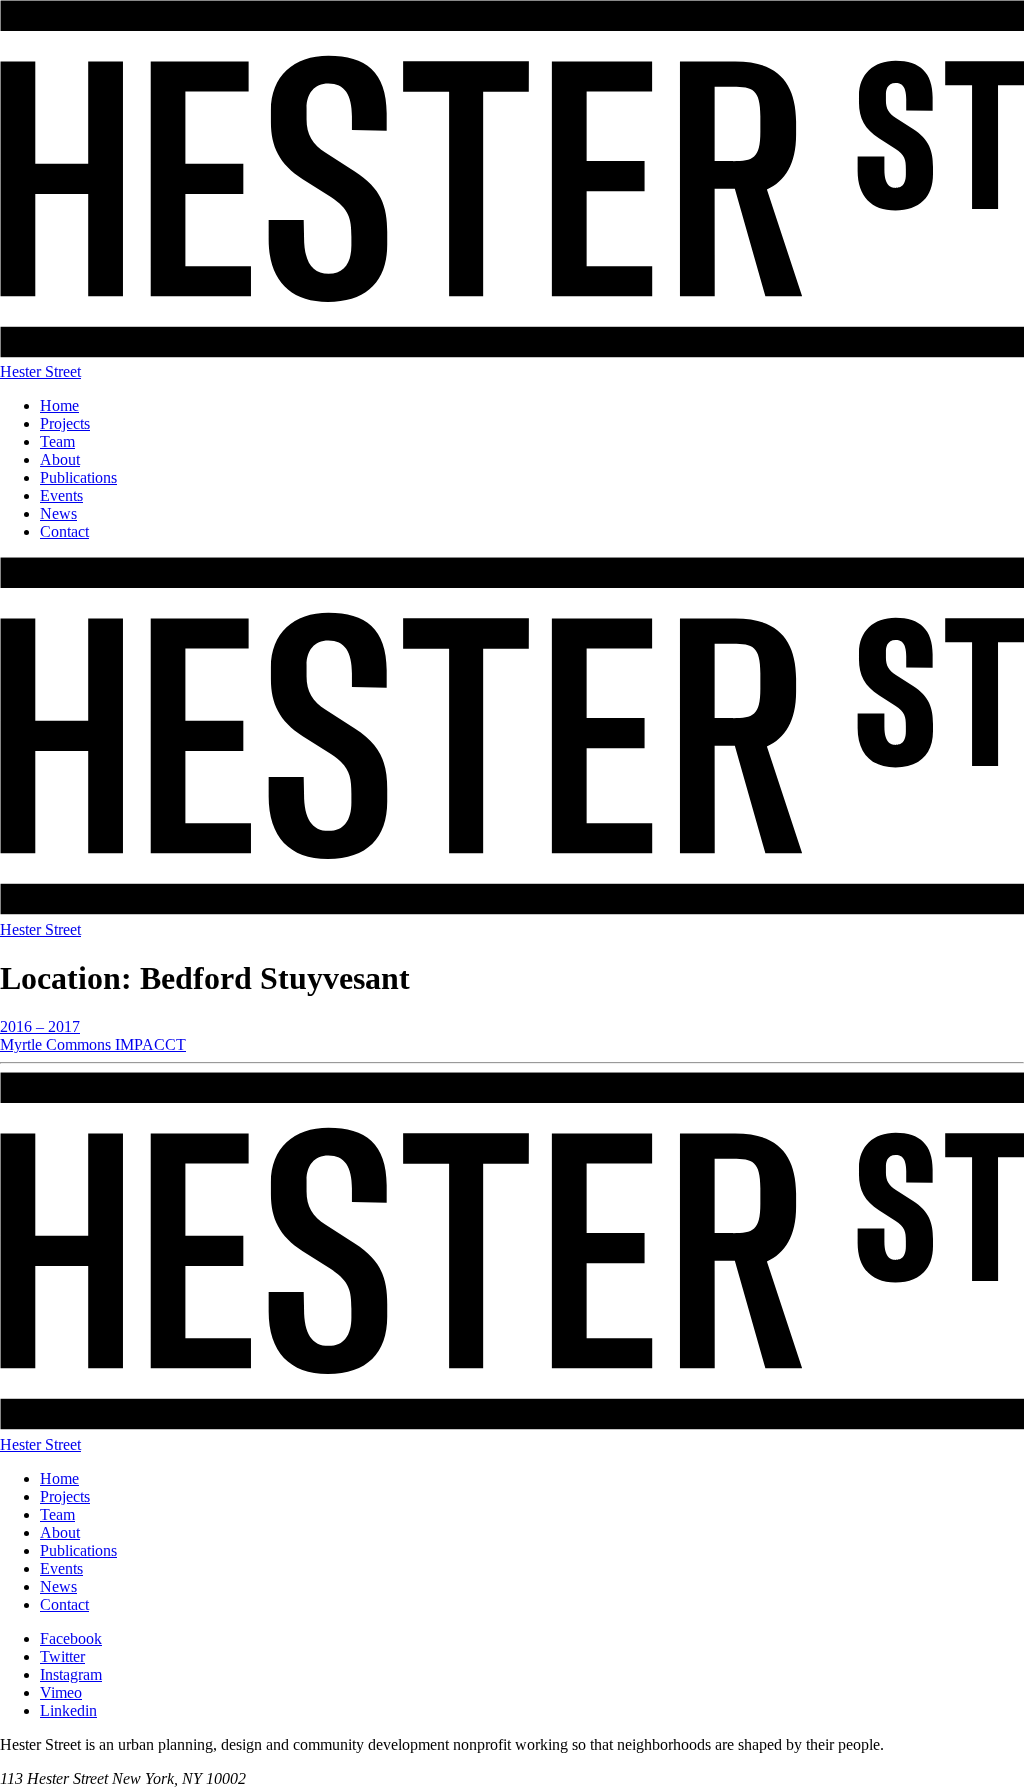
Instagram (71, 1674)
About (60, 459)
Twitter (62, 1656)
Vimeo (61, 1692)
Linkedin (68, 1710)
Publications (78, 477)
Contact (64, 531)
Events (61, 495)
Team (57, 441)
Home (59, 405)
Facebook (71, 1638)
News (58, 513)
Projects (65, 423)
